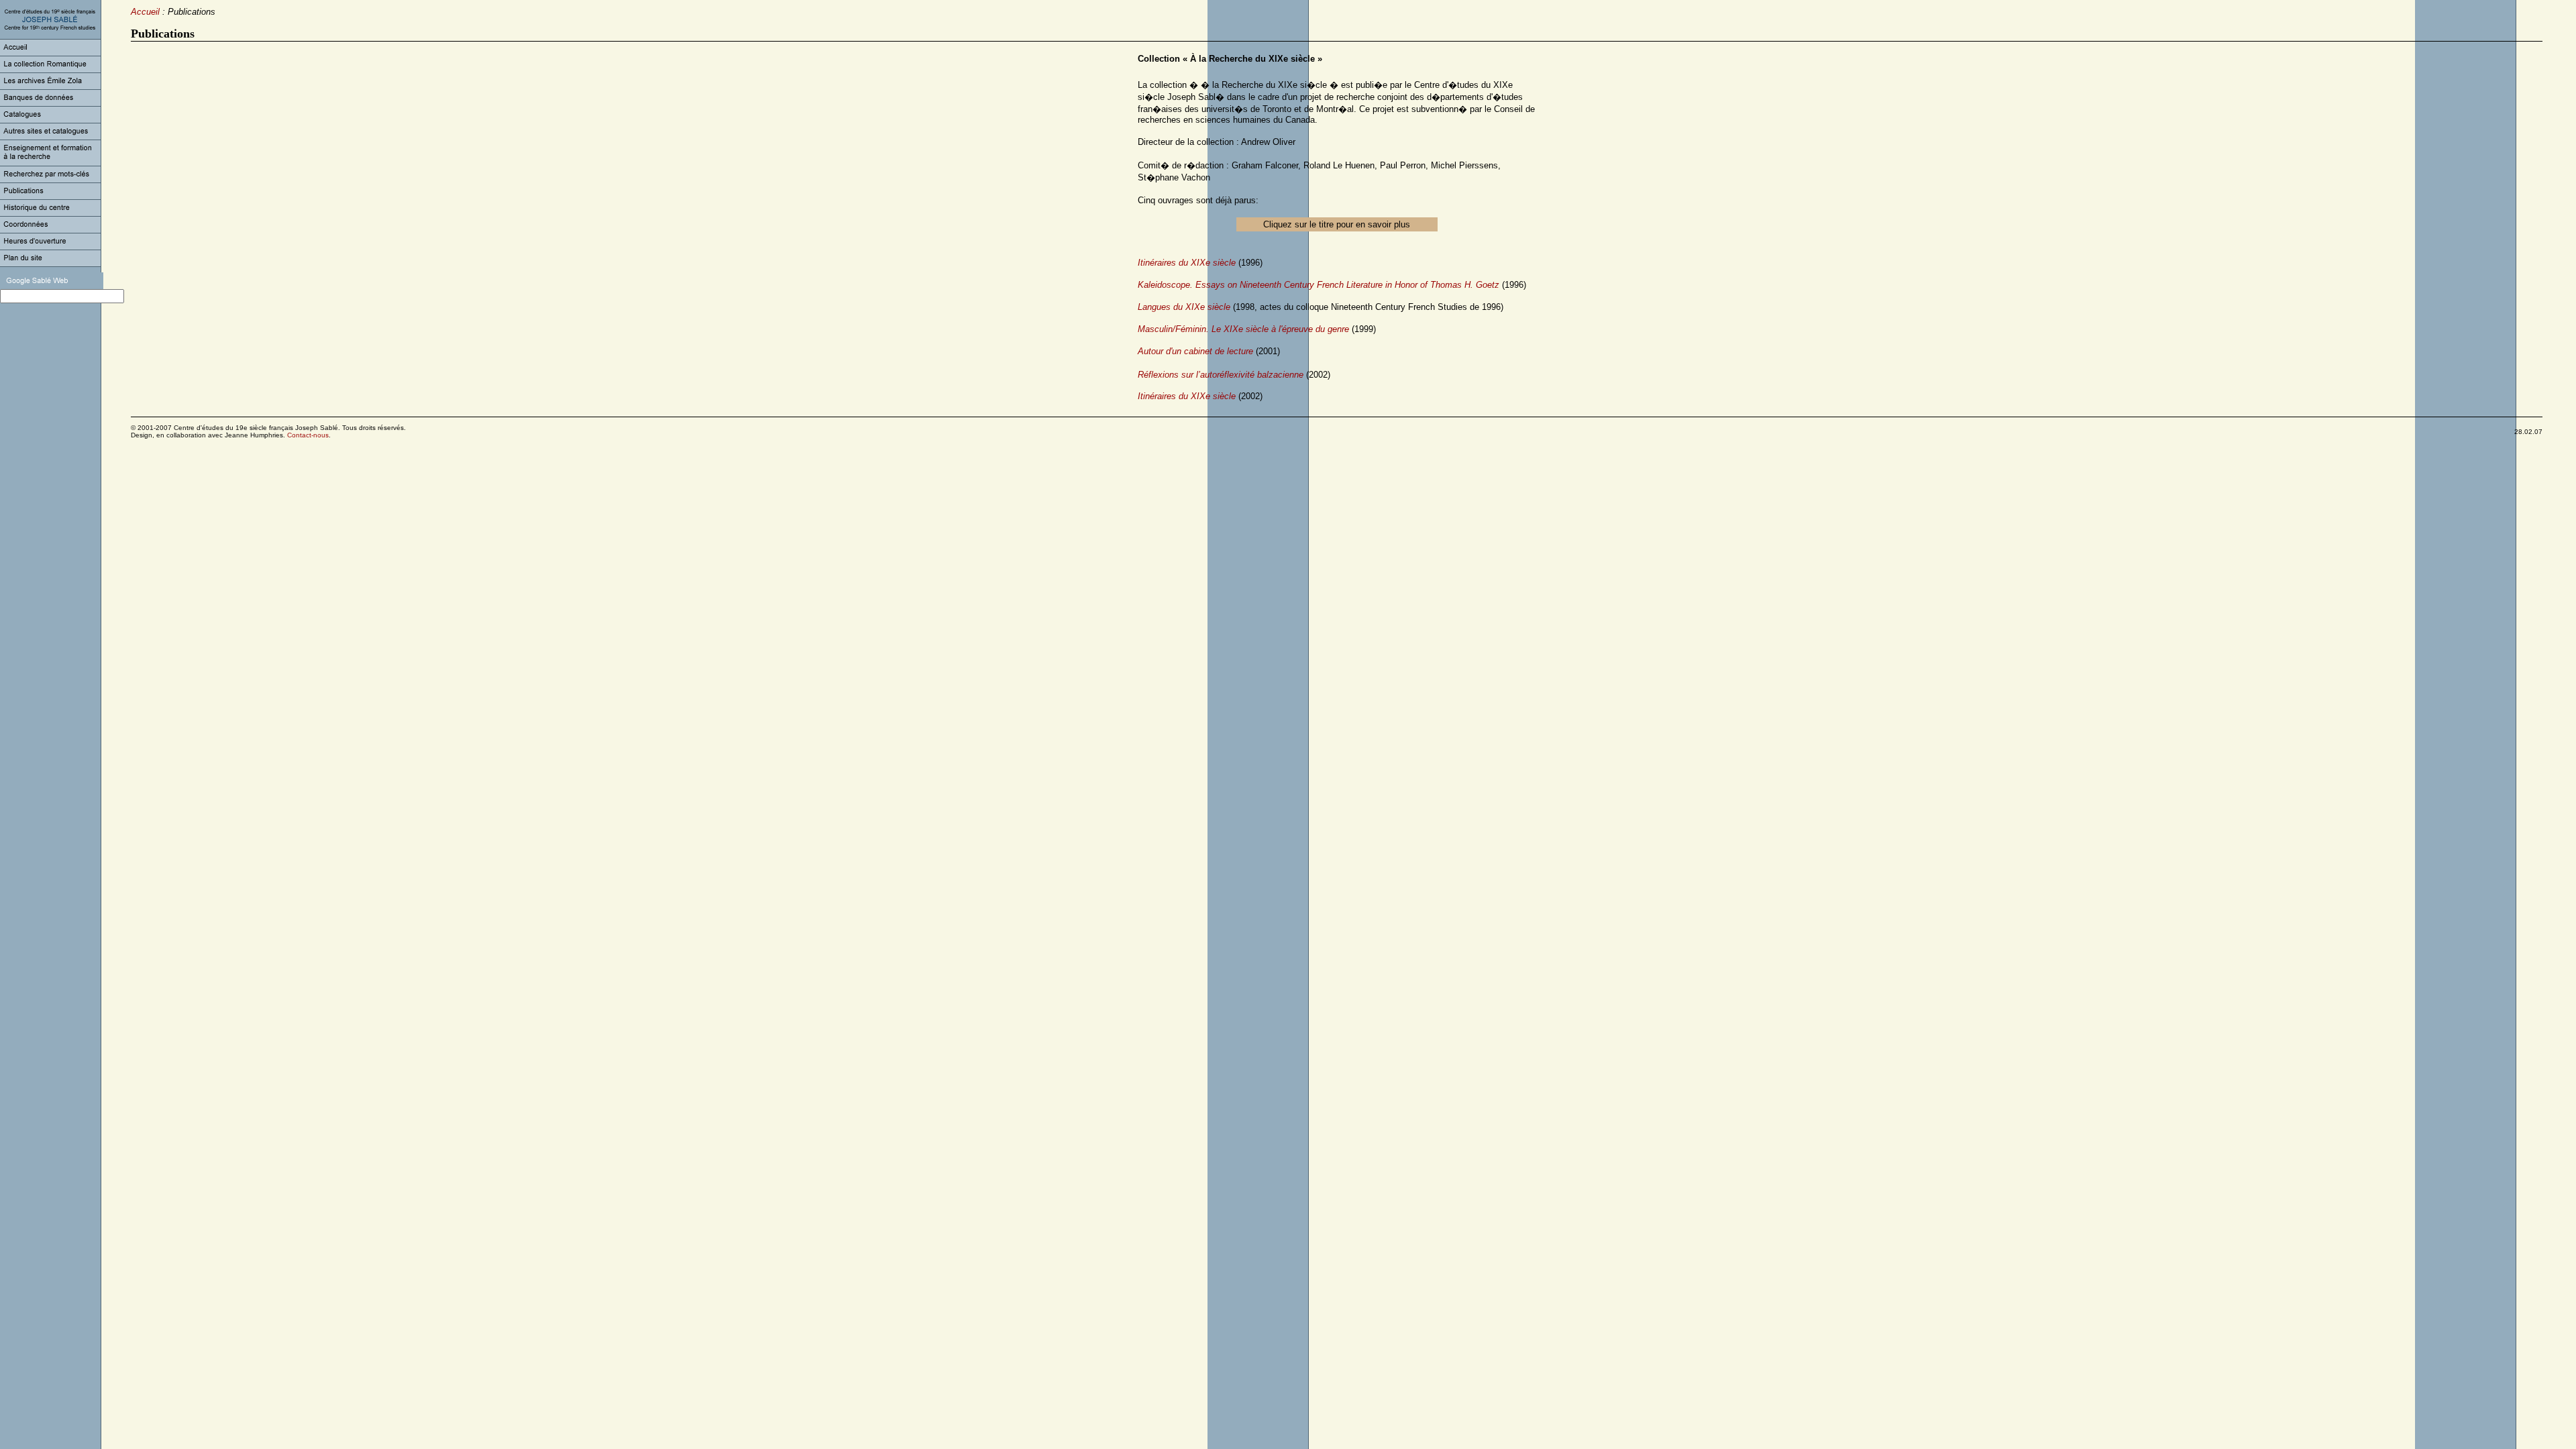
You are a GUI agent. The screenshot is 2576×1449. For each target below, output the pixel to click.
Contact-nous (308, 435)
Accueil (145, 12)
